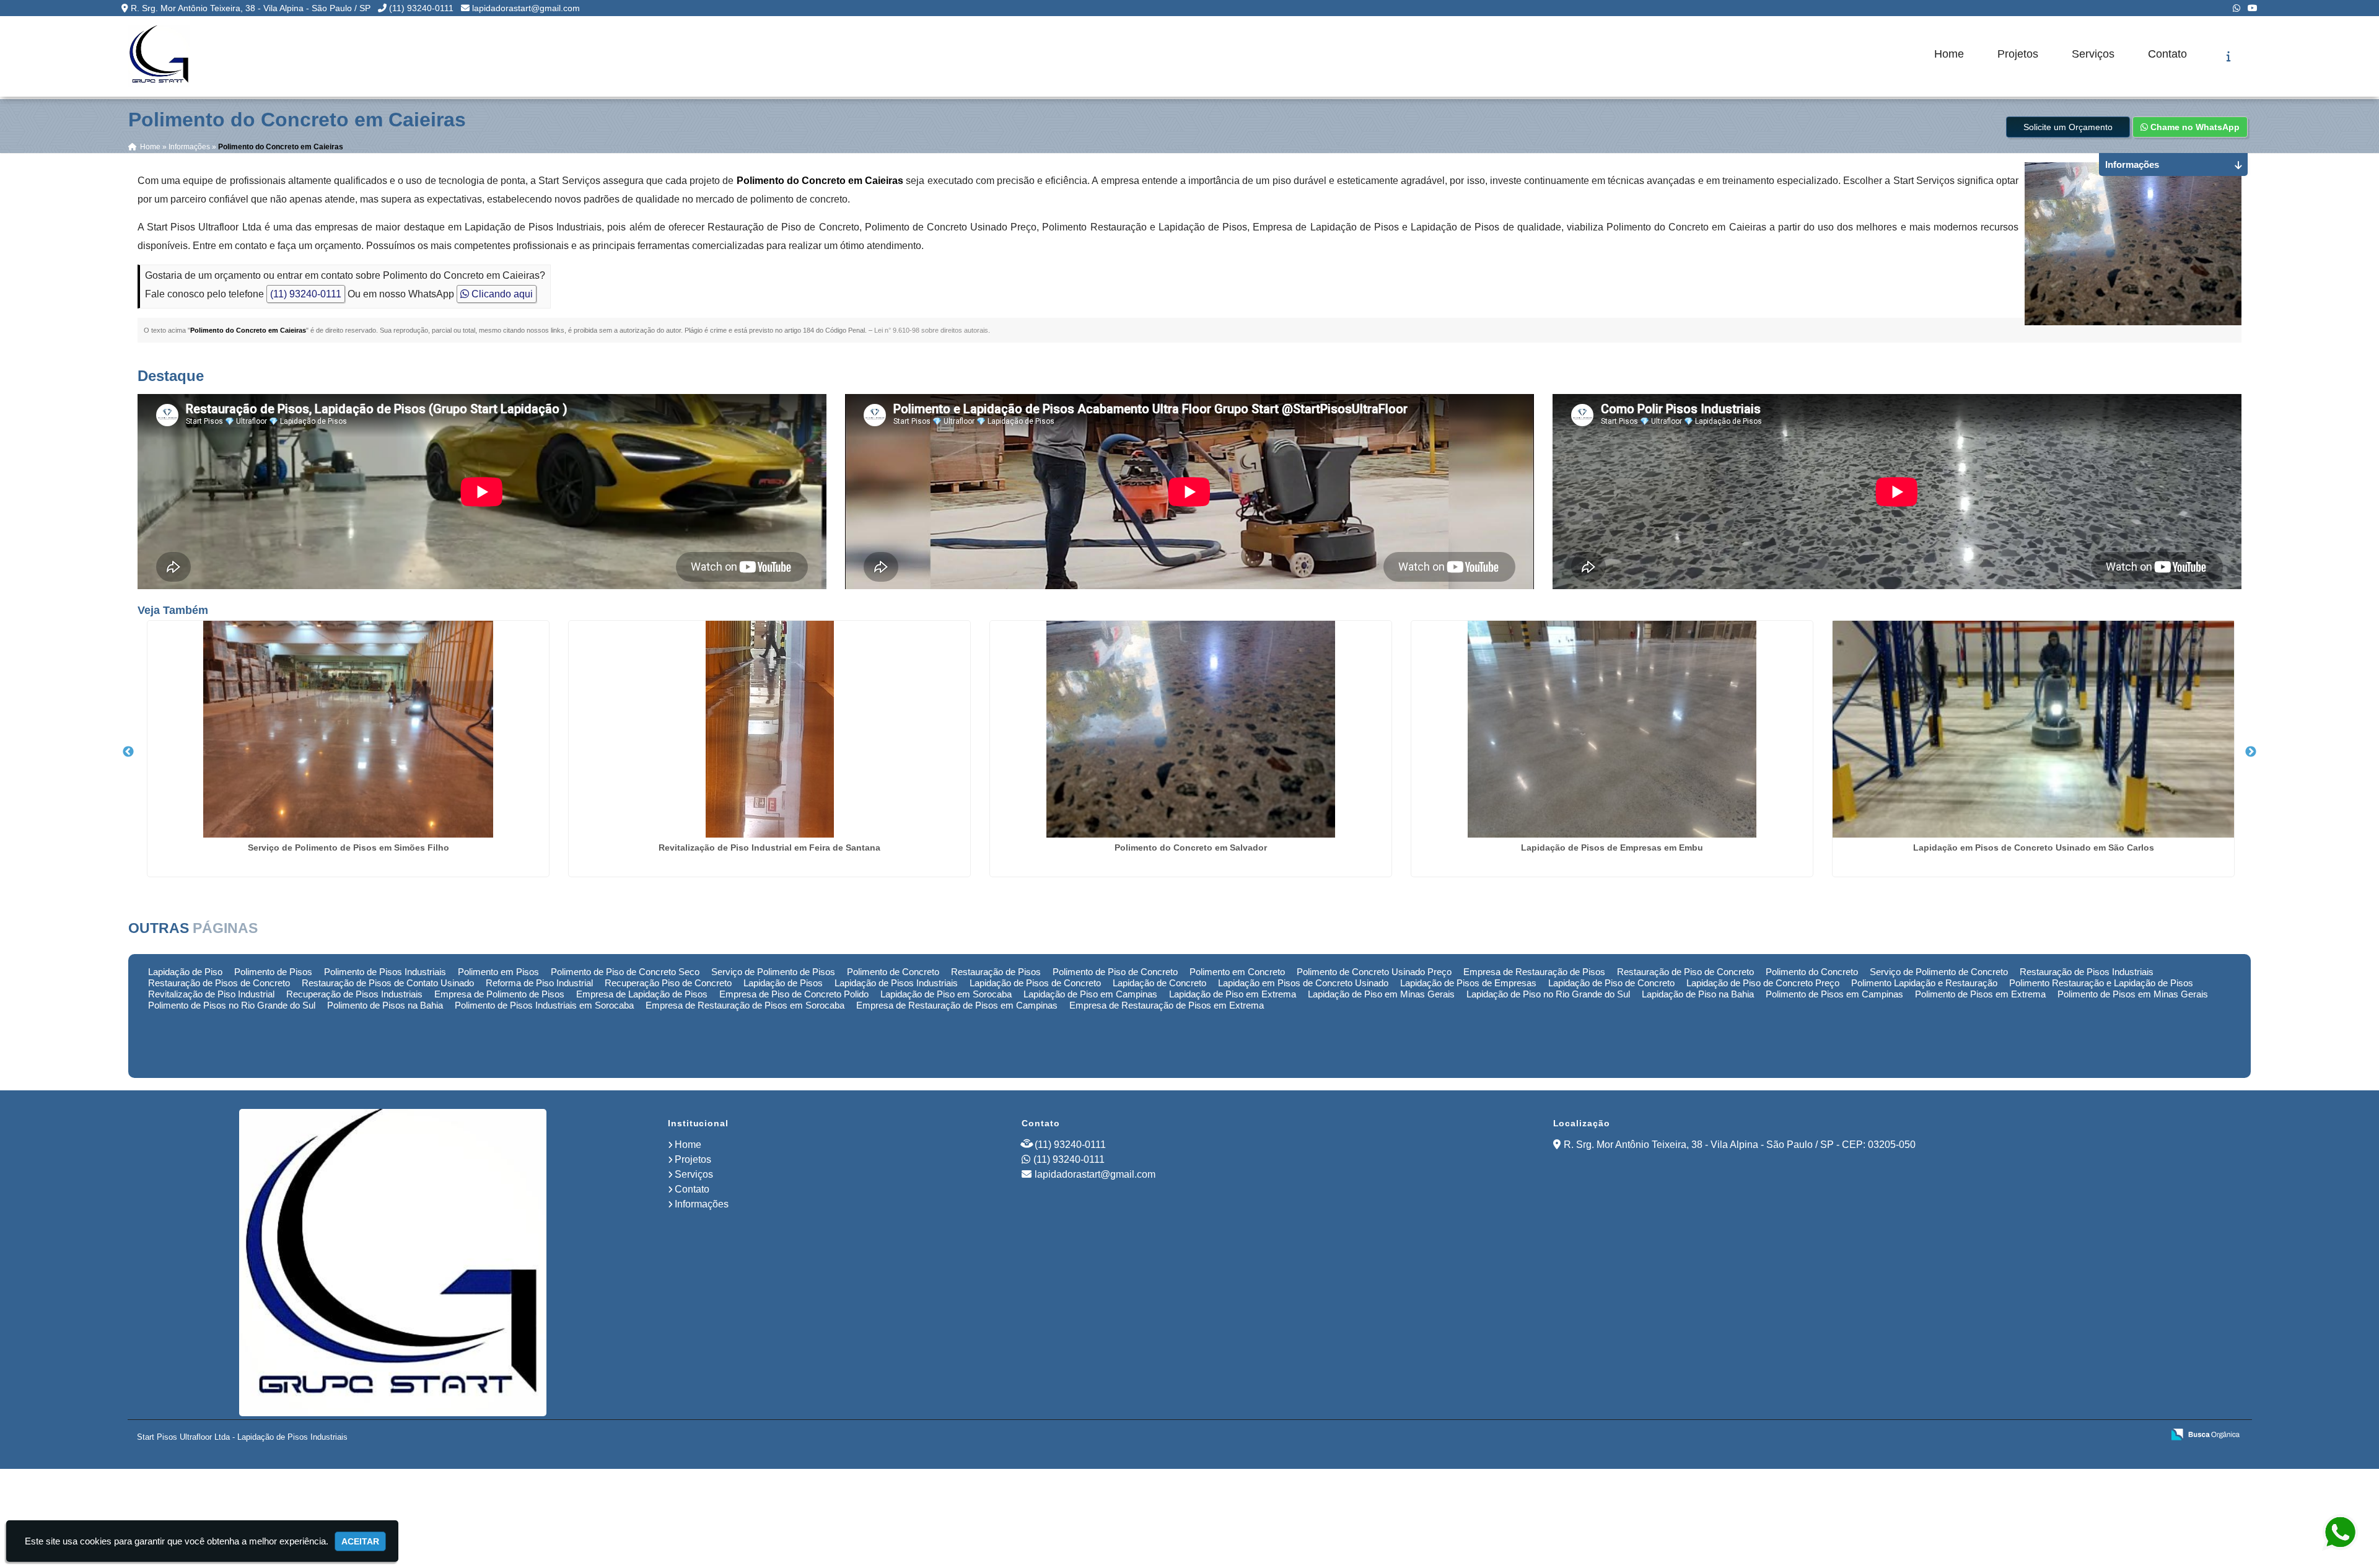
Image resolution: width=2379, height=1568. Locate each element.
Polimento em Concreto (1237, 972)
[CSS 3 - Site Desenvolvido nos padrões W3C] (2105, 1435)
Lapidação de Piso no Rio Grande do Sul (1548, 994)
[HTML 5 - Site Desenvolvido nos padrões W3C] (2063, 1435)
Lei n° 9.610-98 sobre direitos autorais (931, 330)
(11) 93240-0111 (421, 8)
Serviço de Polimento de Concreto (1939, 972)
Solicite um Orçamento (2068, 127)
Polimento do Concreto (1812, 972)
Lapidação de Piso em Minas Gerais (1381, 994)
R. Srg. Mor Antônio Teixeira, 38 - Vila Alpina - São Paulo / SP (251, 8)
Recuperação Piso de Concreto (668, 983)
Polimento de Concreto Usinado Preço (1374, 972)
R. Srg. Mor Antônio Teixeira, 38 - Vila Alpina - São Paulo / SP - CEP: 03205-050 (1740, 1145)
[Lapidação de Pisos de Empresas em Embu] (1612, 729)
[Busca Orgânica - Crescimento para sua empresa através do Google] (2205, 1434)
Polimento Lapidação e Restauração (1924, 983)
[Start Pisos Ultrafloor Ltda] (393, 1263)
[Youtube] (2253, 8)
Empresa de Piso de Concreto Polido (794, 994)
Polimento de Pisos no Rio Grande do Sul (232, 1005)
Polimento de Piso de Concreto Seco (625, 972)
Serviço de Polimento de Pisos (773, 972)
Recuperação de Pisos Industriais (354, 994)
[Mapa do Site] (2030, 1435)
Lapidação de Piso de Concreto (1611, 983)
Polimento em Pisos (498, 972)
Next (2251, 752)
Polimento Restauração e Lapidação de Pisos (2101, 983)
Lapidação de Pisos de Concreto (1035, 983)
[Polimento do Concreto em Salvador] (1191, 729)
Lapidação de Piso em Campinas (1090, 994)
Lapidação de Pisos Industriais (896, 983)
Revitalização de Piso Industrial (211, 994)
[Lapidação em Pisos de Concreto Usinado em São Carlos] (2033, 729)
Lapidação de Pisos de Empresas (1468, 983)
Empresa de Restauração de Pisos (1534, 972)
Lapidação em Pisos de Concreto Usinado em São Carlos (2034, 848)
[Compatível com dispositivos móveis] (2148, 1435)
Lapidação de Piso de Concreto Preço (1763, 983)
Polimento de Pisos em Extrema (1980, 994)
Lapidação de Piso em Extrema (1233, 994)
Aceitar (360, 1541)
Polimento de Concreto (893, 972)
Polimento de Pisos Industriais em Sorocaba (544, 1005)
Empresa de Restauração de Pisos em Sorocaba (745, 1005)
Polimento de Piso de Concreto (1115, 972)
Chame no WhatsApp (2194, 127)
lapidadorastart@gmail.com (526, 8)
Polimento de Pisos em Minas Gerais (2133, 994)
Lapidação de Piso (185, 972)
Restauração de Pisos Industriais (2087, 972)
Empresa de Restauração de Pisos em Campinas (957, 1005)
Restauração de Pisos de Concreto (219, 983)
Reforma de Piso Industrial (539, 983)
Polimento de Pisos (273, 972)
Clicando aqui (501, 294)
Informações (702, 1204)
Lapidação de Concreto (1159, 983)
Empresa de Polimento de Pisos (499, 994)
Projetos (2018, 54)
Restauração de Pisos (996, 972)
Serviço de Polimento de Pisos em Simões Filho (348, 848)
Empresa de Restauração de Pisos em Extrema (1167, 1005)
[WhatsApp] (2237, 8)
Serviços (2093, 54)
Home (1949, 54)
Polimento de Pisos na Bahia (385, 1005)
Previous (128, 752)
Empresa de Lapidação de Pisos (642, 994)
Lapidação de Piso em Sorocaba (946, 994)
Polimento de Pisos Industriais (385, 972)
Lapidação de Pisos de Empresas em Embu (1612, 848)
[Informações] (2229, 56)
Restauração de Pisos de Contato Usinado (388, 983)
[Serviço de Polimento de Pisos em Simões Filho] (348, 729)
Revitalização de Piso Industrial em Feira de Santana (769, 848)
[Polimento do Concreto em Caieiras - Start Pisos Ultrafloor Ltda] (159, 56)
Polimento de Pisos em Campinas (1834, 994)
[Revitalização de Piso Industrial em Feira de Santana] (769, 729)
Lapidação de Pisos (783, 983)
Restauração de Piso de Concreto (1685, 972)
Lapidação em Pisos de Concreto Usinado (1303, 983)
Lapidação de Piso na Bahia (1698, 994)
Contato (2167, 54)
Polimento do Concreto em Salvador (1191, 848)
